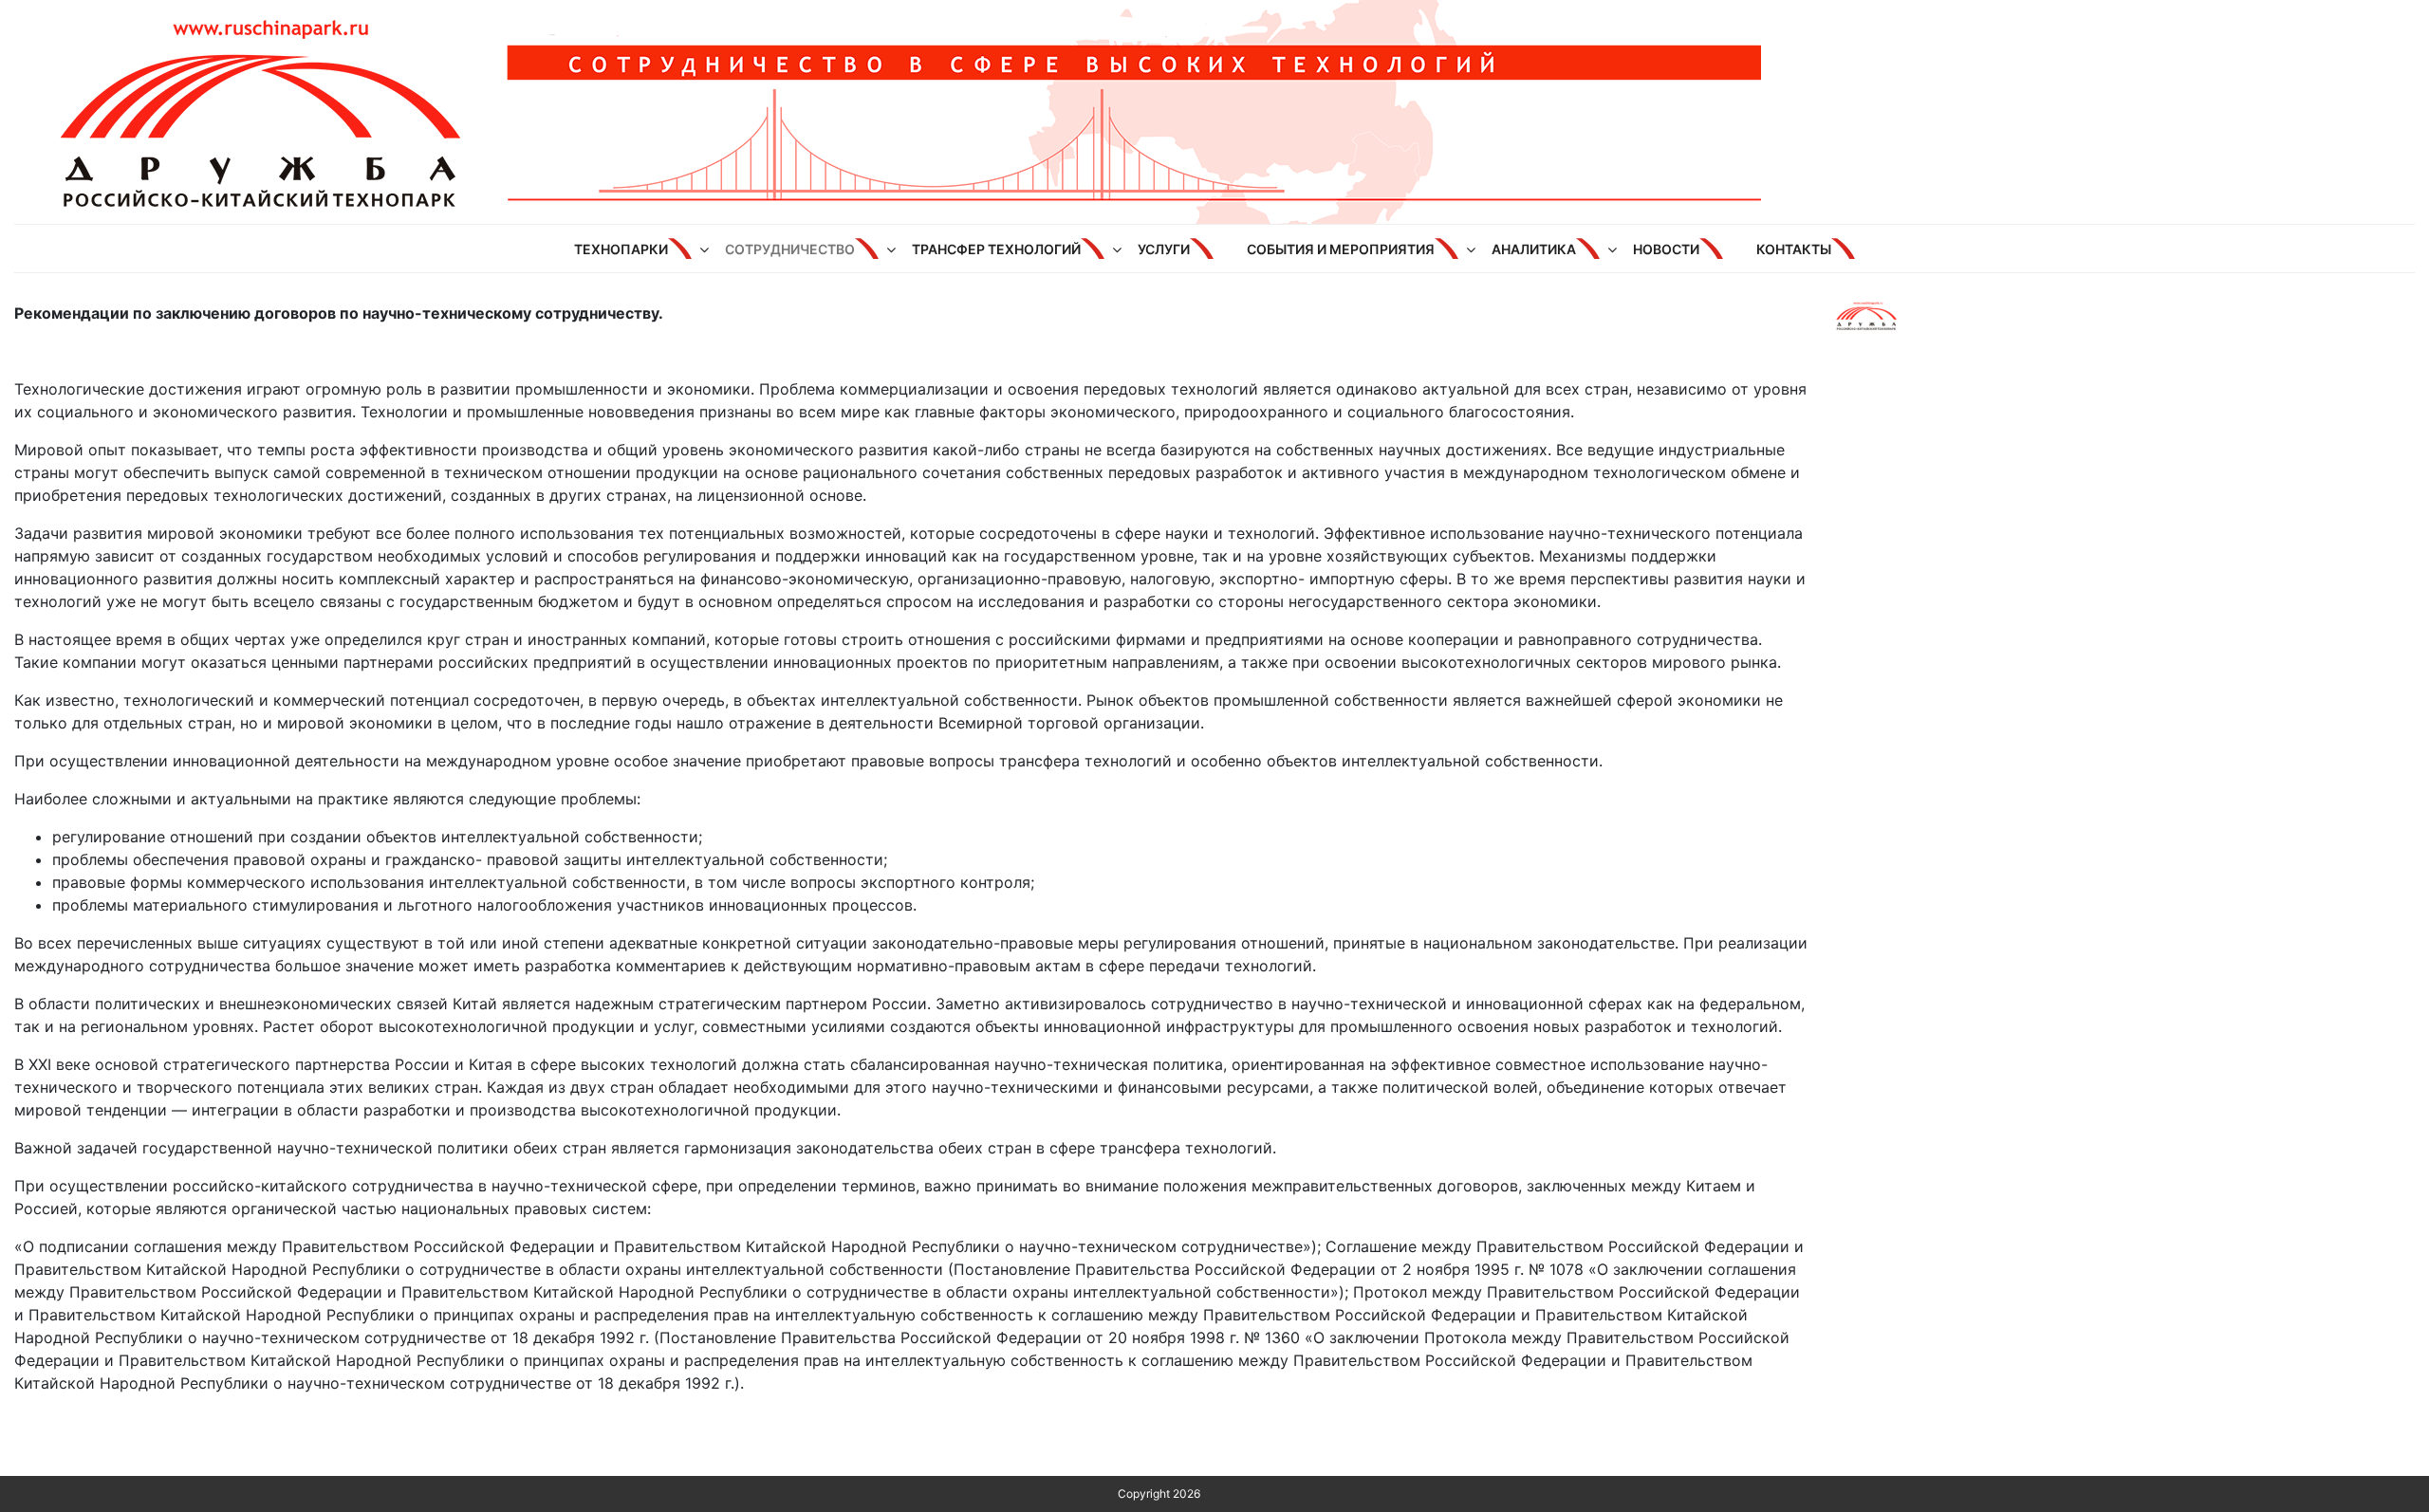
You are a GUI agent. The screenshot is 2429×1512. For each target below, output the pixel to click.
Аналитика (1534, 249)
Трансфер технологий (996, 249)
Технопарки (621, 249)
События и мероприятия (1341, 249)
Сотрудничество (790, 249)
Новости (1666, 249)
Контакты (1794, 249)
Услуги (1164, 249)
